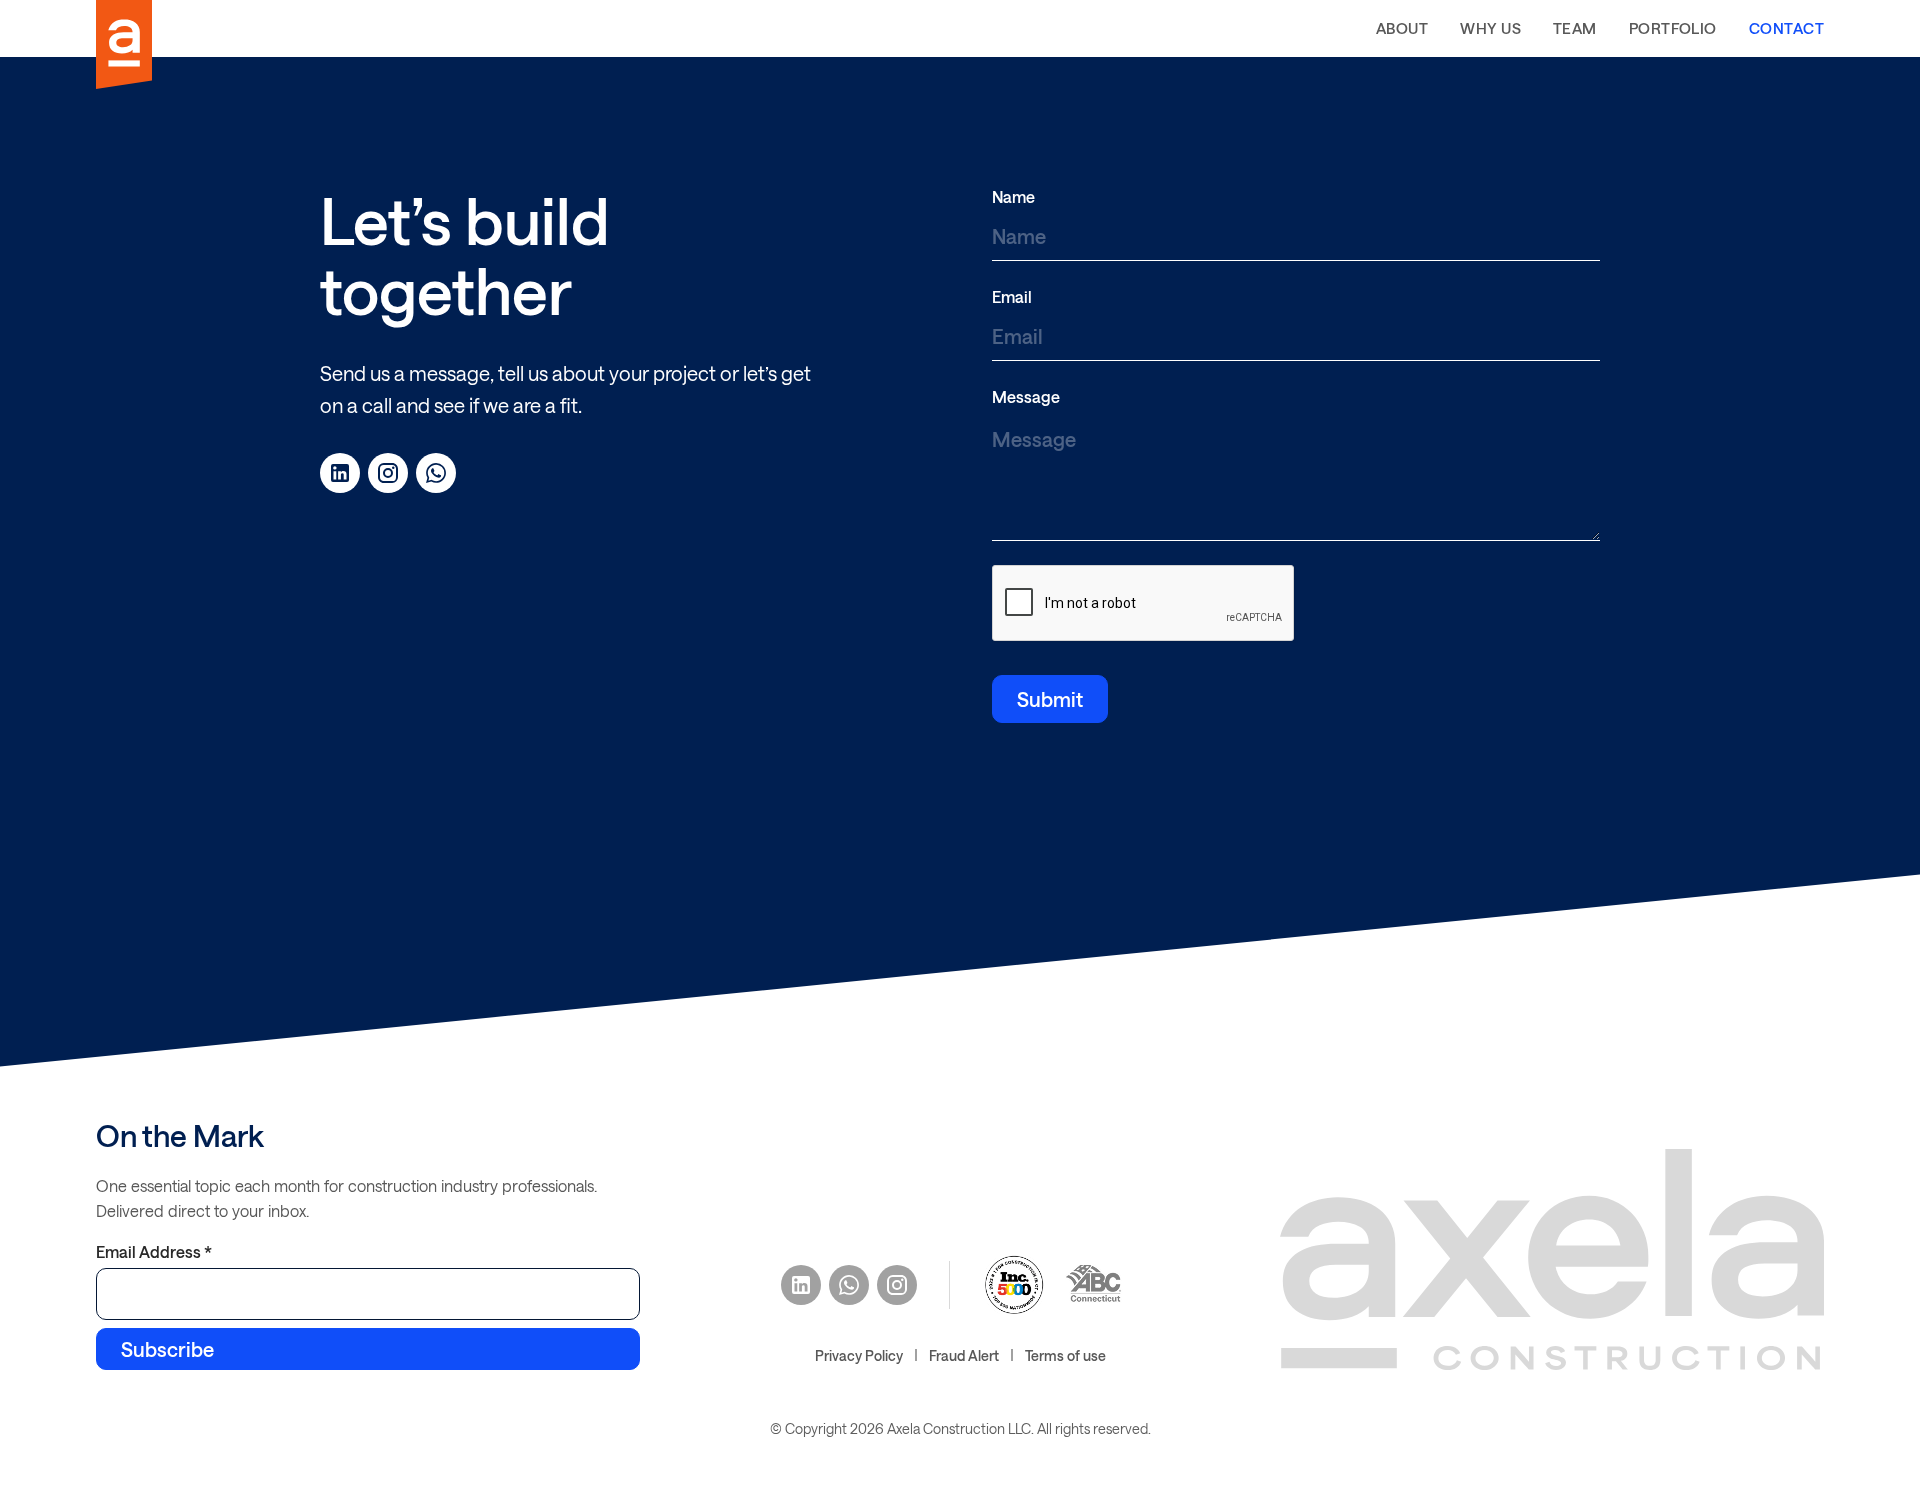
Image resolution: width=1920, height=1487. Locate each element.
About (1402, 28)
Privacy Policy (859, 1355)
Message (1026, 396)
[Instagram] (388, 473)
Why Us (1490, 28)
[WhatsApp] (436, 473)
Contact (1786, 28)
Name (1013, 196)
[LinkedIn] (340, 473)
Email (1012, 296)
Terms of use (1065, 1355)
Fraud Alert (964, 1355)
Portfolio (1673, 28)
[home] (124, 44)
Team (1575, 28)
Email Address (154, 1251)
